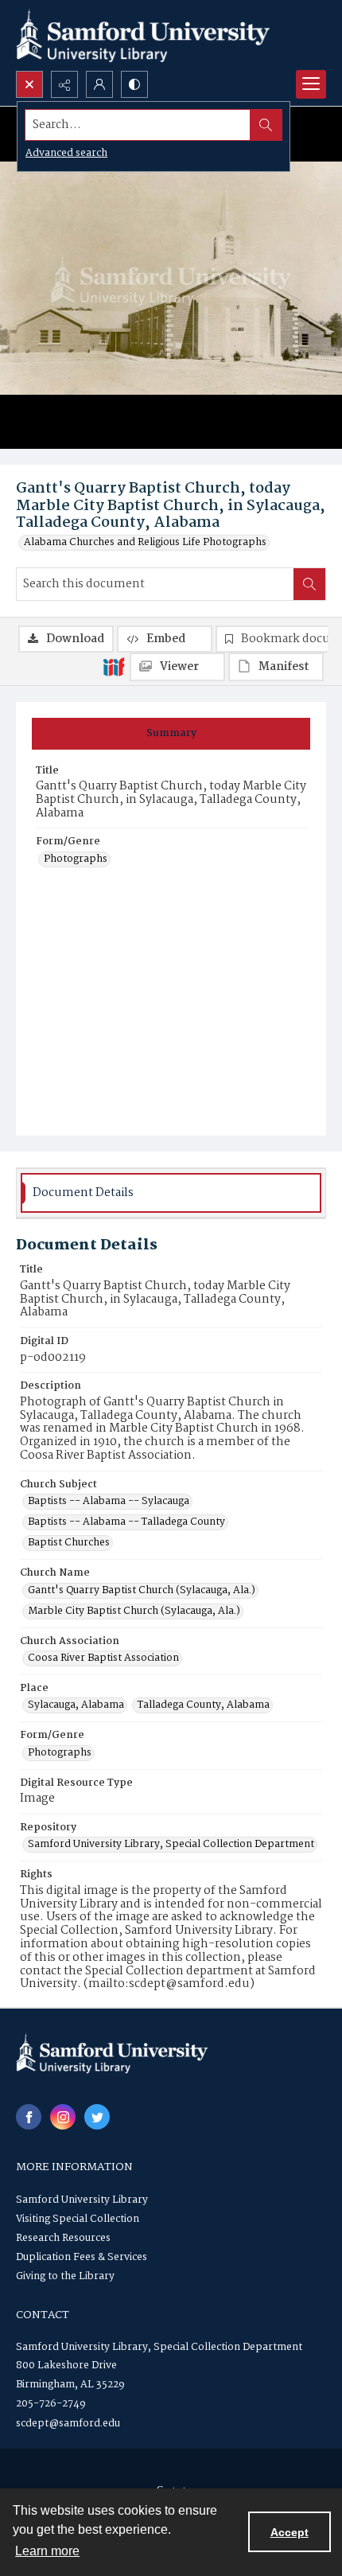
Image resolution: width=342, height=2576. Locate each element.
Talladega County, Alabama (204, 1705)
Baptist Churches (69, 1543)
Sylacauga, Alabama (76, 1705)
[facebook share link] (29, 2117)
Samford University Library (82, 2200)
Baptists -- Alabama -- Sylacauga (109, 1502)
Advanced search (66, 153)
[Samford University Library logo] (143, 35)
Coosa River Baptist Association (103, 1658)
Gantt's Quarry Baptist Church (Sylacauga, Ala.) (142, 1591)
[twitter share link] (97, 2117)
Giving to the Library (65, 2276)
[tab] (171, 734)
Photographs (76, 859)
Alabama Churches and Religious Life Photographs (145, 543)
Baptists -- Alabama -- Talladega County (126, 1522)
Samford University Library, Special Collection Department (171, 1845)
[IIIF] (114, 666)
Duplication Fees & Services (82, 2257)
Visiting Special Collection (78, 2219)
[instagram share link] (63, 2117)
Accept (290, 2532)
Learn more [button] (47, 2551)
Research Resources (63, 2238)
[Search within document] (309, 584)
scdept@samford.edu (68, 2424)
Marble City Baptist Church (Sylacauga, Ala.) (134, 1611)
